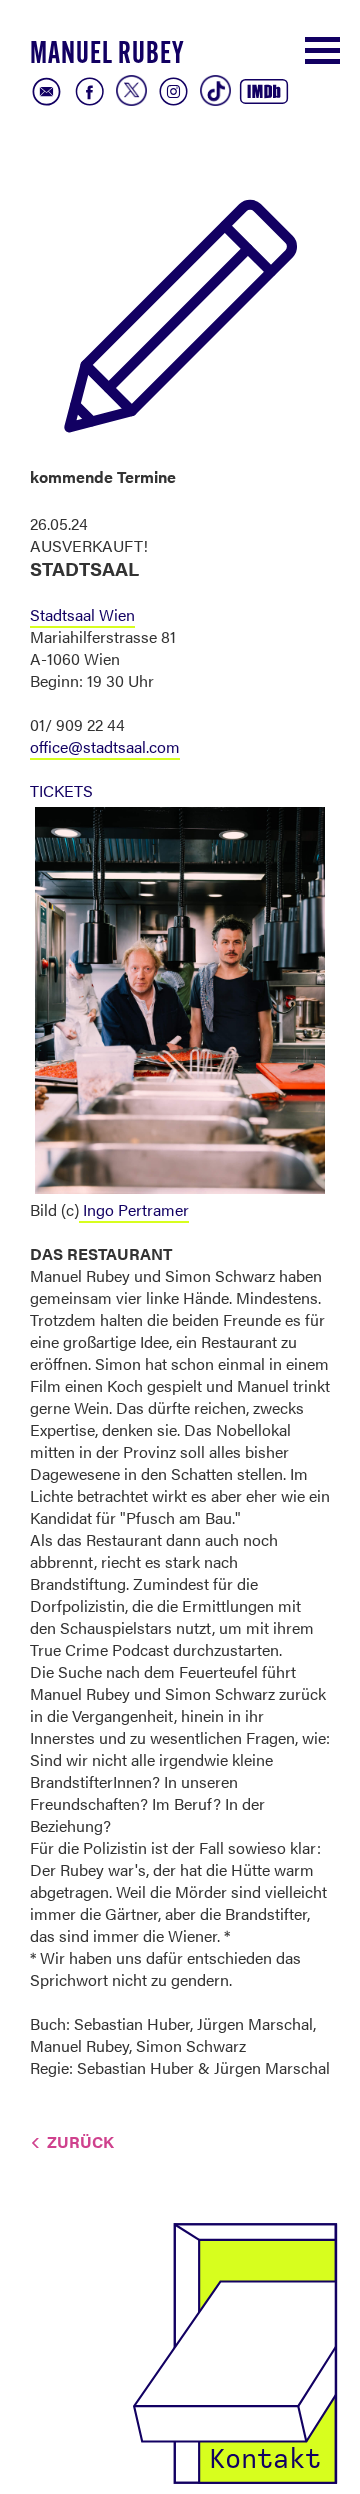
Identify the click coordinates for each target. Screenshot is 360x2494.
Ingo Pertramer (134, 1209)
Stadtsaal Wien (82, 614)
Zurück (80, 2141)
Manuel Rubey (107, 55)
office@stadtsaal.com (105, 746)
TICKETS (61, 790)
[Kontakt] (235, 2350)
